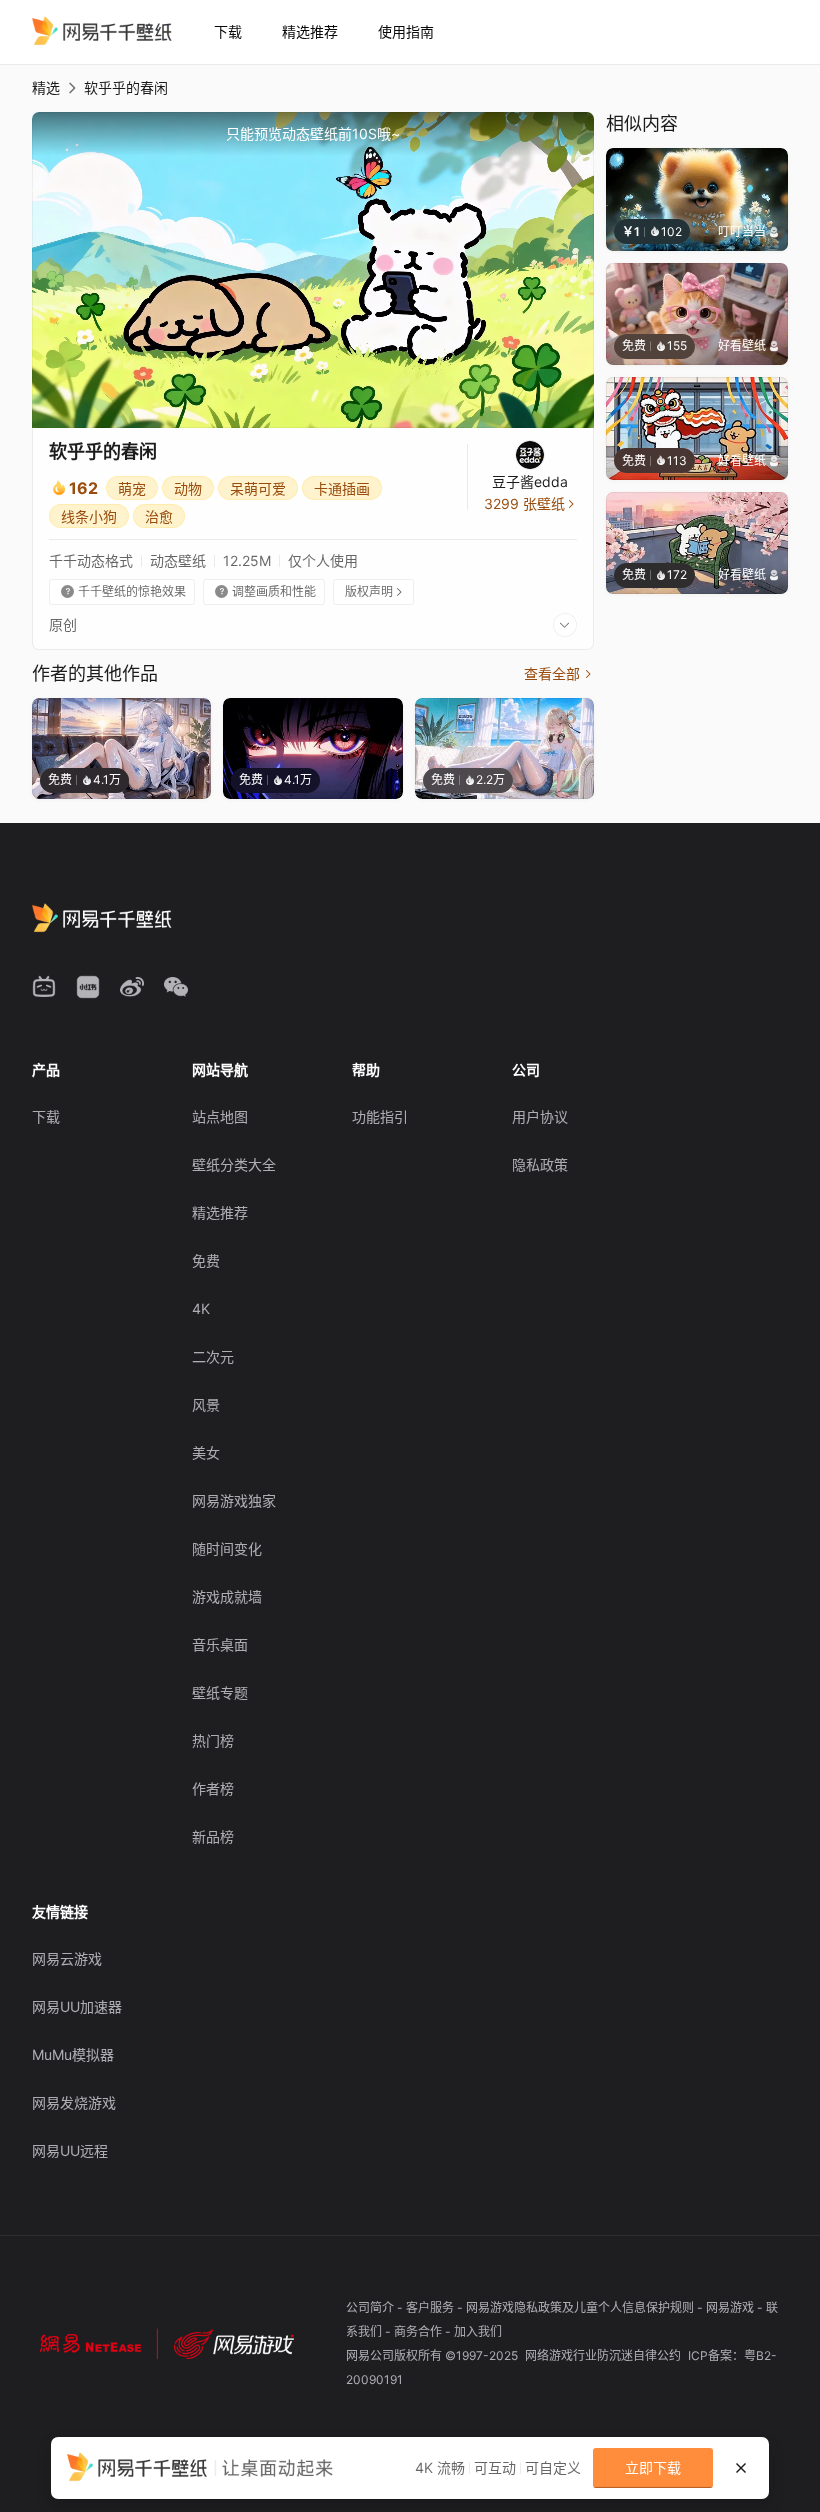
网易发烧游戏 (74, 2102)
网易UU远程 (70, 2150)
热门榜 (213, 1740)
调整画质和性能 (265, 591)
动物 (188, 488)
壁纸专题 (220, 1692)
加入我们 (478, 2331)
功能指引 (380, 1116)
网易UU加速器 (77, 2006)
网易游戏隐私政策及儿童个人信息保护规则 (581, 2307)
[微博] (132, 987)
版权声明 (375, 591)
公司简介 (371, 2307)
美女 (206, 1452)
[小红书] (88, 987)
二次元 (213, 1356)
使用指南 (406, 31)
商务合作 (419, 2331)
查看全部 (559, 673)
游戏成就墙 (227, 1596)
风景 (206, 1404)
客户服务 (431, 2307)
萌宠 (132, 488)
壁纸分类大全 (234, 1164)
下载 (228, 31)
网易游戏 (731, 2307)
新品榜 (213, 1836)
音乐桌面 (220, 1644)
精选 (46, 87)
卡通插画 (342, 488)
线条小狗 (89, 516)
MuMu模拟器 (73, 2054)
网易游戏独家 (234, 1500)
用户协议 (540, 1116)
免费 (206, 1260)
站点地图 (220, 1116)
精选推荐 (310, 31)
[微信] (176, 987)
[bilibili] (44, 987)
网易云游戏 (67, 1958)
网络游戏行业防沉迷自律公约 (604, 2355)
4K (201, 1308)
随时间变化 (227, 1548)
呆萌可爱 (258, 488)
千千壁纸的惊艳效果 (123, 591)
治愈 (159, 516)
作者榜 (213, 1788)
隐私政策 (540, 1164)
